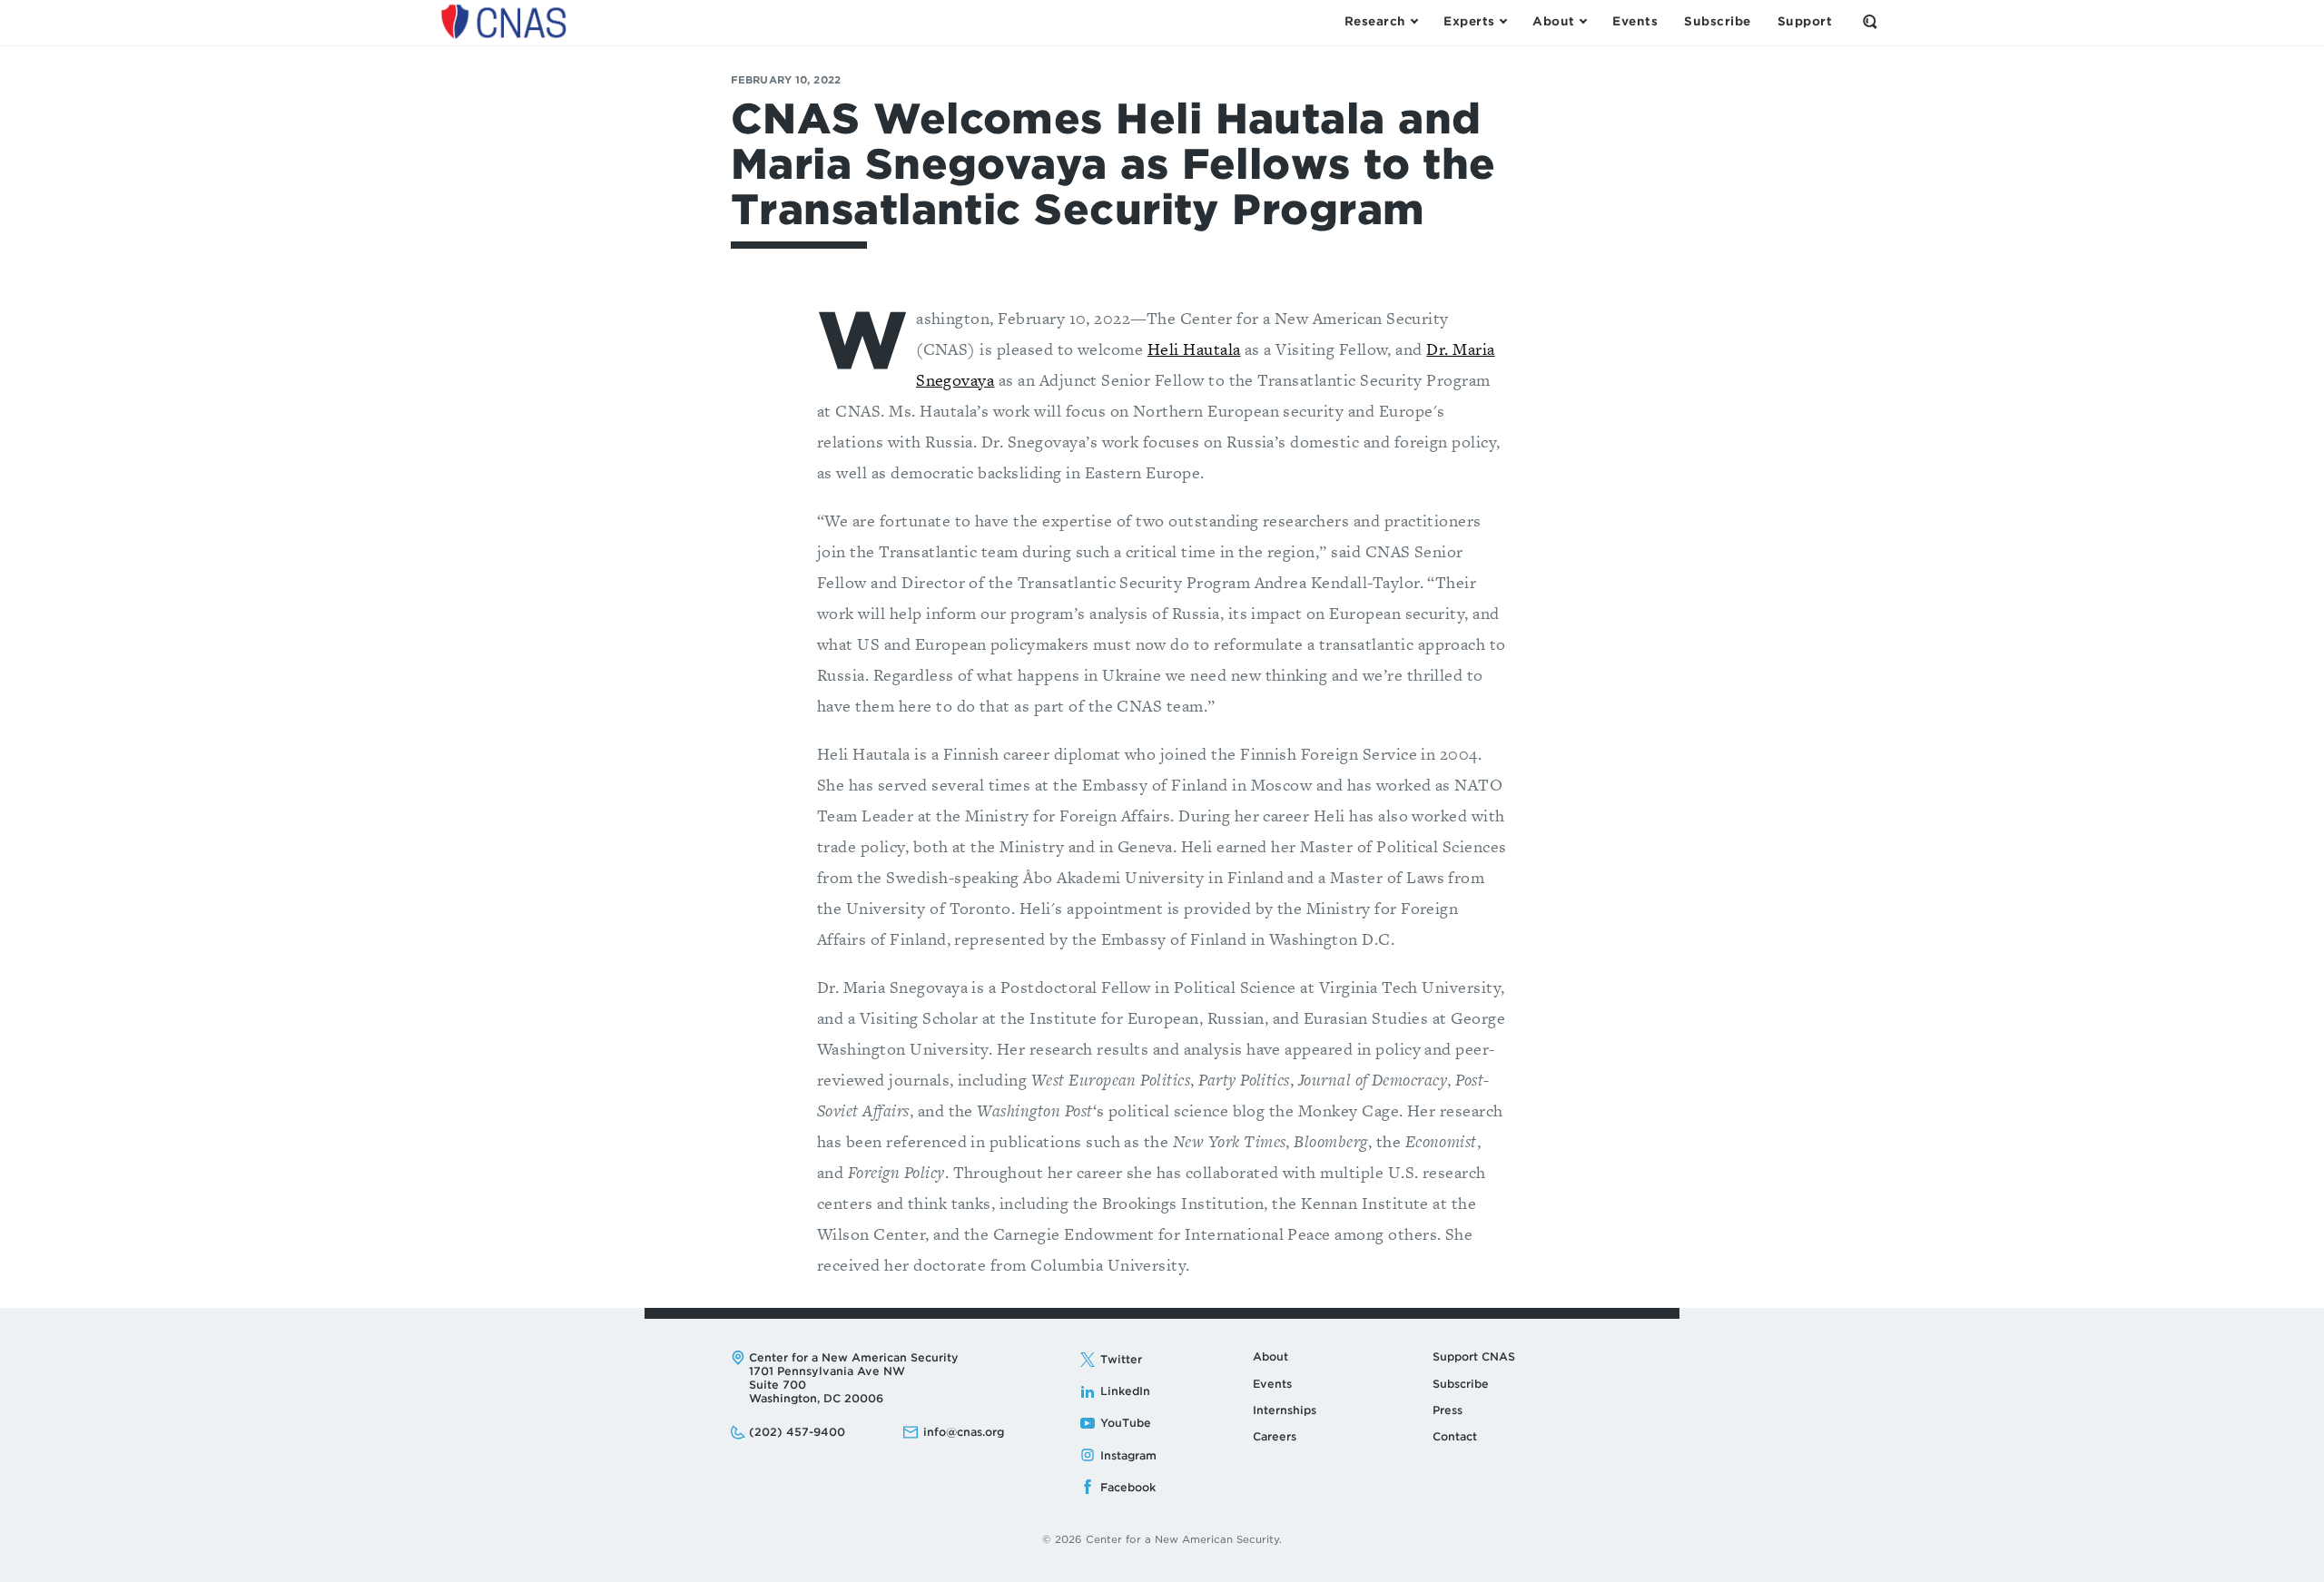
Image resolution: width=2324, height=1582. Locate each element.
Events (1272, 1384)
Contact (1455, 1436)
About (1270, 1356)
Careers (1275, 1436)
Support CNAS (1474, 1356)
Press (1448, 1410)
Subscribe (1461, 1384)
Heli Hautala (1194, 349)
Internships (1285, 1410)
